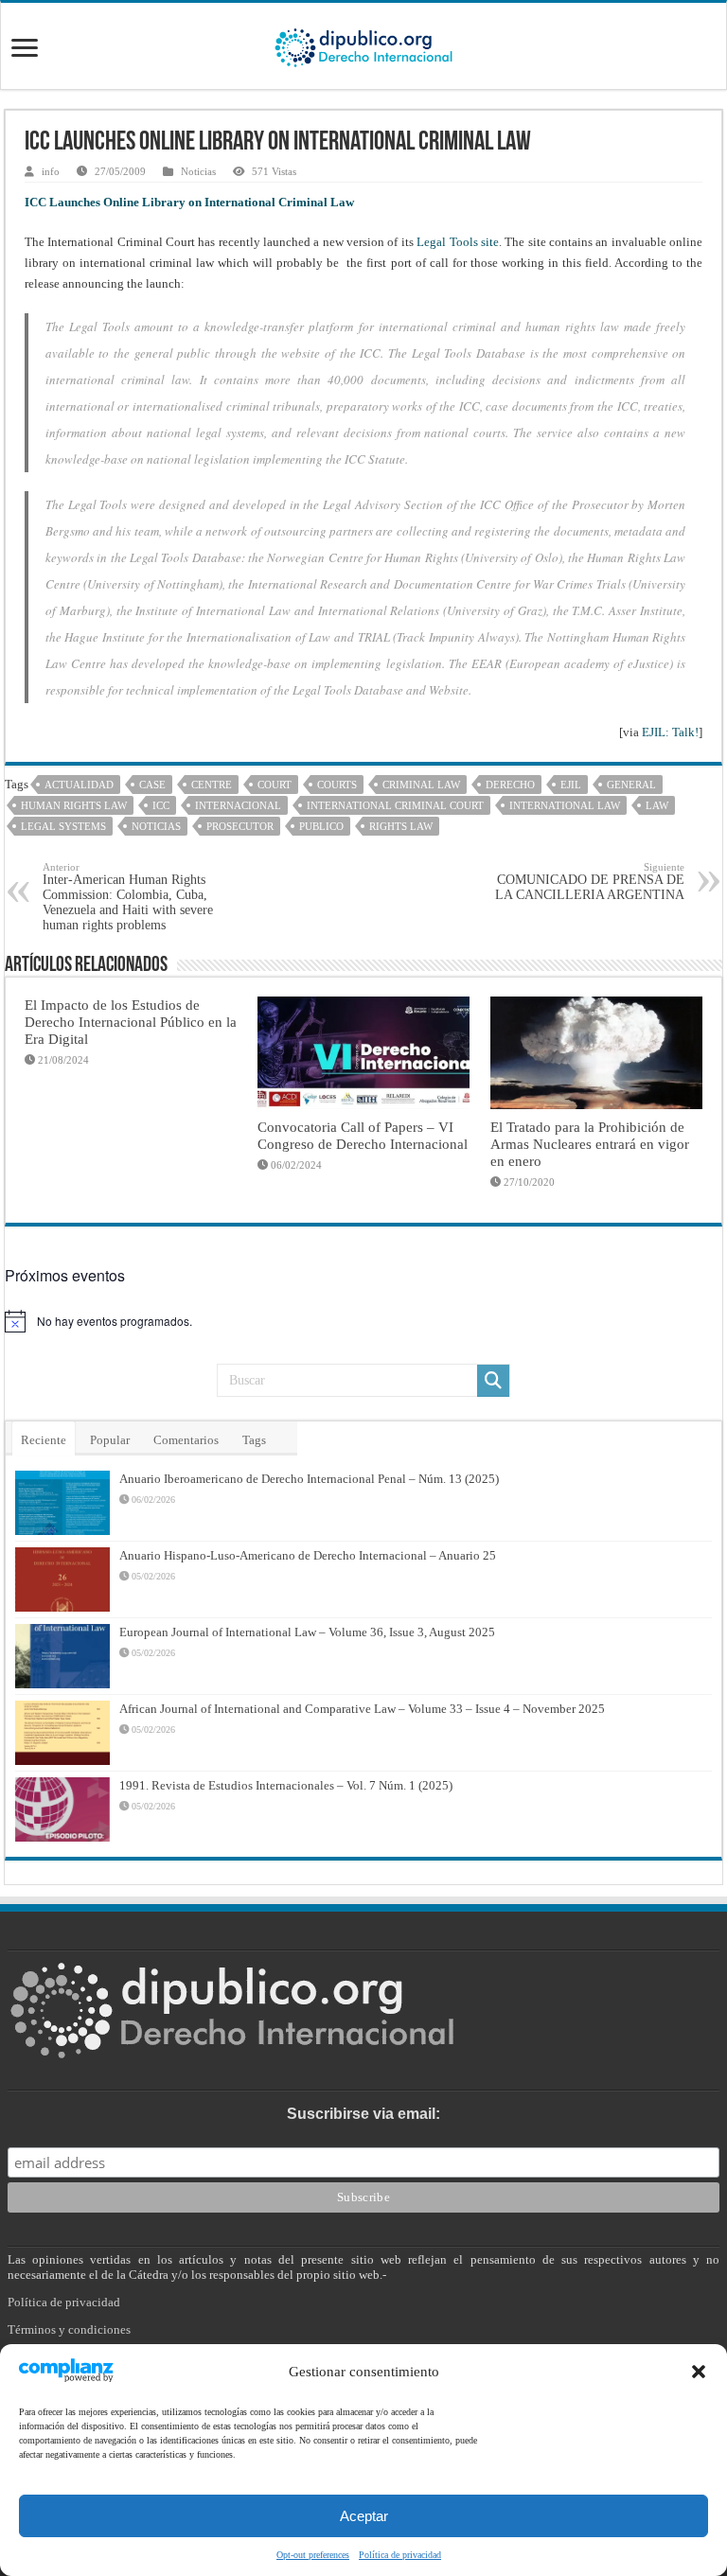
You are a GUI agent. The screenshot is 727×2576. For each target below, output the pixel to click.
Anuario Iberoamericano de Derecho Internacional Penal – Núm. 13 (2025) (309, 1479)
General (631, 785)
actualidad (79, 785)
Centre (212, 785)
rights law (401, 826)
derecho (510, 785)
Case (152, 785)
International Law (565, 805)
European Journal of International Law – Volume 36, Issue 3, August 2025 (307, 1632)
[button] (699, 2372)
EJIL (571, 785)
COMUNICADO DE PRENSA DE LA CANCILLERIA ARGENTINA (590, 882)
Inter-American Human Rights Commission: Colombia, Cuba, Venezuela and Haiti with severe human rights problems (128, 897)
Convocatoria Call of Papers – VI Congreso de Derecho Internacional (363, 1135)
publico (321, 826)
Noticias (198, 171)
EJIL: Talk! (670, 732)
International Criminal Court (395, 805)
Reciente (44, 1440)
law (657, 805)
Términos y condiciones (69, 2329)
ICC (161, 805)
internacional (238, 805)
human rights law (74, 805)
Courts (337, 785)
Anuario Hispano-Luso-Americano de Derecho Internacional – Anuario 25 (308, 1555)
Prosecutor (240, 826)
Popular (110, 1440)
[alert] (363, 1321)
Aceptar (364, 2516)
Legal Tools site (458, 242)
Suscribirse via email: (363, 2114)
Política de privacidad (400, 2555)
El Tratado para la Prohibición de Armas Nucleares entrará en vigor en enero (590, 1144)
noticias (156, 826)
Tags (254, 1440)
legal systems (63, 826)
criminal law (421, 785)
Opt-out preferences (313, 2555)
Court (275, 785)
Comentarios (186, 1440)
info (51, 171)
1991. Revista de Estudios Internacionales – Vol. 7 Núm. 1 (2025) (286, 1785)
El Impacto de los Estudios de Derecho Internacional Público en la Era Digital (131, 1022)
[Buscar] (493, 1381)
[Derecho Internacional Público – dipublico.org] (363, 44)
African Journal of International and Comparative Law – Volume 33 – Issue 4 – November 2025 (362, 1709)
